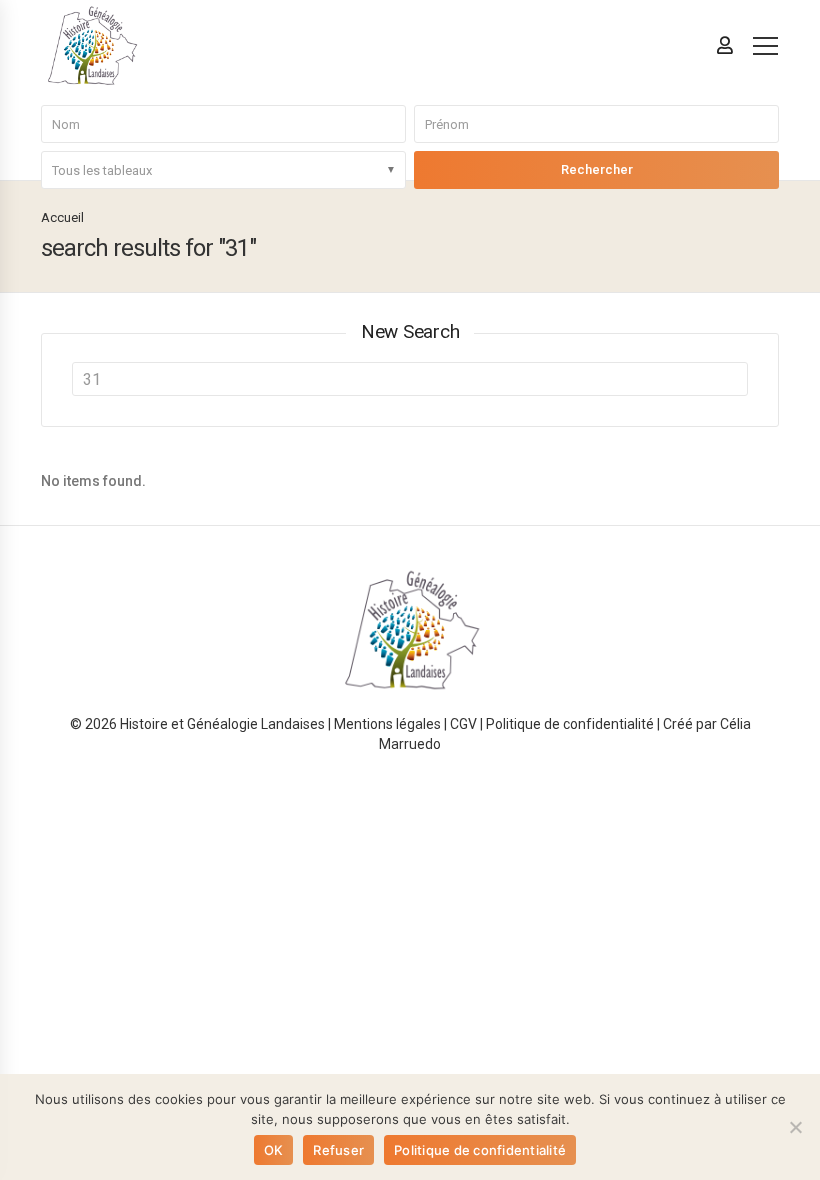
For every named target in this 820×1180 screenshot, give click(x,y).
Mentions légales (387, 724)
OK (274, 1150)
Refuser (338, 1150)
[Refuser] (795, 1127)
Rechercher (597, 169)
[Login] (725, 45)
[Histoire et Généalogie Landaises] (91, 45)
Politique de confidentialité (570, 724)
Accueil (62, 217)
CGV (463, 724)
